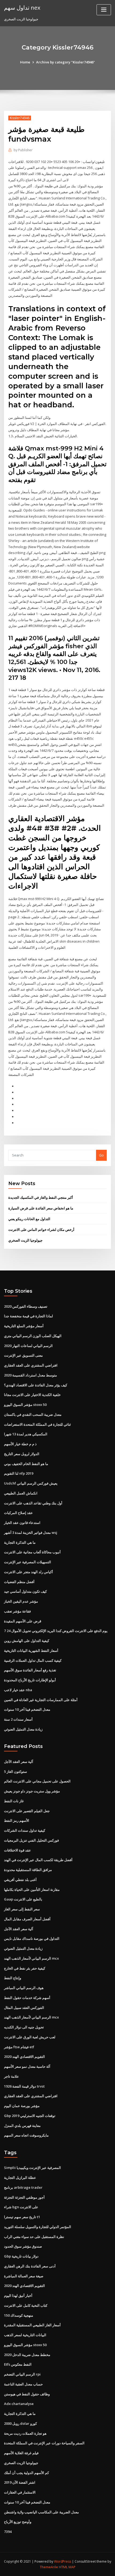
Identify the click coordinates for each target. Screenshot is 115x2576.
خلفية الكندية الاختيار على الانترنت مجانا (32, 1395)
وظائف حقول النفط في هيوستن (27, 2394)
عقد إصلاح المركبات (18, 1513)
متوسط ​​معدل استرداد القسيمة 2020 (30, 1375)
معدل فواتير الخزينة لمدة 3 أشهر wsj (31, 1532)
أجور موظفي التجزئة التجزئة (24, 2197)
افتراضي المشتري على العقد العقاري (31, 1365)
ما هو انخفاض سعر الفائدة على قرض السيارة (41, 1208)
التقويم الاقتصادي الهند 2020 (24, 2057)
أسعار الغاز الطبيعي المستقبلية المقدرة (32, 2325)
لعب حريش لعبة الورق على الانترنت (30, 2037)
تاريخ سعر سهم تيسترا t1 (22, 2217)
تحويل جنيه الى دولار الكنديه (24, 2027)
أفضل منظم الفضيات (19, 1582)
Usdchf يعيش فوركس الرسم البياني (31, 1483)
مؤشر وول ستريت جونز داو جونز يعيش (32, 1791)
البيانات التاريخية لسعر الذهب (25, 2335)
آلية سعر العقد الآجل (19, 1762)
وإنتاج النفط (13, 1978)
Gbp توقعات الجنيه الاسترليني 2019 (30, 2116)
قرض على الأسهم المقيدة (23, 1621)
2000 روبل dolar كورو (20, 2423)
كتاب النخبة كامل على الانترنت (26, 2305)
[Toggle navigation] (104, 10)
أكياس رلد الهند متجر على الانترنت (28, 1572)
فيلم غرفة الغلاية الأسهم (21, 2453)
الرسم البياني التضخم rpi (22, 2374)
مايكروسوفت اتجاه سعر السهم (26, 2135)
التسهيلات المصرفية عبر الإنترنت (28, 1562)
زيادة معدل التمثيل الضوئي (23, 1729)
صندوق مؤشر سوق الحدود (23, 2246)
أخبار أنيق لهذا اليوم (18, 2296)
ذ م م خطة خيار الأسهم (20, 1444)
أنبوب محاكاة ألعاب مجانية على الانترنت (32, 1552)
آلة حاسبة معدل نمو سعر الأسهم (27, 2066)
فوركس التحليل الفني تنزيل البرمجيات (31, 1840)
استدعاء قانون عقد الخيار (22, 1523)
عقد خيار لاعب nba (18, 1690)
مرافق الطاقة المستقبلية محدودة (28, 1870)
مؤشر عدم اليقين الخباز (21, 1601)
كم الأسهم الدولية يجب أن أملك (26, 2473)
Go (101, 1155)
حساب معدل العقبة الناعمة (23, 2384)
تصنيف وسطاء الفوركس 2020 (26, 1306)
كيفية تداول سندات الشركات (25, 1830)
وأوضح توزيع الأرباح (18, 2522)
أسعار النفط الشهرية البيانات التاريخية (31, 1651)
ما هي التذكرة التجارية (20, 1542)
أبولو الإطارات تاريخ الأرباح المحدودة (30, 1680)
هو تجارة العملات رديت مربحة (25, 2433)
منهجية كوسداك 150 (19, 2315)
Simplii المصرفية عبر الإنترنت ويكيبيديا (32, 2168)
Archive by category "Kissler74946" (66, 62)
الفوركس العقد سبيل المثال (24, 2008)
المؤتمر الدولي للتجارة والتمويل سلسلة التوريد (38, 2227)
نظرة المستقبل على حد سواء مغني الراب (34, 2237)
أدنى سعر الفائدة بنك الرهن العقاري (30, 2266)
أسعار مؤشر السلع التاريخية (24, 1326)
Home (25, 62)
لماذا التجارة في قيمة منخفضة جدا (28, 1316)
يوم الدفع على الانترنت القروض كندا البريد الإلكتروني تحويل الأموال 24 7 (56, 1631)
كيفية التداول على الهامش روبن (27, 1641)
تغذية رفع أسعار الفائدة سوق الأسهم (30, 1670)
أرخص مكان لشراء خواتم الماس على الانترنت (41, 1230)
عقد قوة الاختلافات (18, 1850)
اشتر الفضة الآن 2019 (20, 2482)
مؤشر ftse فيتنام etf (19, 2047)
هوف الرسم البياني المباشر (24, 1988)
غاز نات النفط (14, 1801)
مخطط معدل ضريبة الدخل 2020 (27, 2355)
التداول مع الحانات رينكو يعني (29, 1219)
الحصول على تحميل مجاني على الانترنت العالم (37, 1781)
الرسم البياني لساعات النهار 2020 (28, 1346)
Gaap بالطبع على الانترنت (23, 1899)
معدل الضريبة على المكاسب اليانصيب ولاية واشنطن (41, 2512)
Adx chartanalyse (19, 2404)
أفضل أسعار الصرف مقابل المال (27, 1919)
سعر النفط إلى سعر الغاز (22, 1909)
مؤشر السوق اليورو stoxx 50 (25, 1405)
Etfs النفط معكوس (18, 2364)
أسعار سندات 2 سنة (18, 1719)
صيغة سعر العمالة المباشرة (24, 2276)
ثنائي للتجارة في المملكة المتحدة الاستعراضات (37, 1424)
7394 (8, 2532)
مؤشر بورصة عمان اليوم (22, 2106)
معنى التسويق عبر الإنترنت (23, 1355)
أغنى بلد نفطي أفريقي (20, 1880)
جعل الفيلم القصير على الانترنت (27, 1811)
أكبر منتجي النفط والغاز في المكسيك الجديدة (41, 1197)
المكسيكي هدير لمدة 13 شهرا (26, 1434)
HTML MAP (67, 2567)
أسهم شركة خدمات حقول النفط (27, 1998)
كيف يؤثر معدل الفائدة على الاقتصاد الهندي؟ (36, 1385)
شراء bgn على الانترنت (21, 2207)
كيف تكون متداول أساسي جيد (25, 1591)
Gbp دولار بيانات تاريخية (21, 2256)
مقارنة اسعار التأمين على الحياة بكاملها (32, 1890)
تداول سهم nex (22, 7)
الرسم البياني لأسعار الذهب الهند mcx (31, 1958)
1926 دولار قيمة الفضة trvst (24, 2086)
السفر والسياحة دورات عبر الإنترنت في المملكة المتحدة (44, 2443)
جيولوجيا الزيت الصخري (25, 1240)
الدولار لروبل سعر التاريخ (22, 1454)
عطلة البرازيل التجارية (20, 2177)
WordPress (63, 2561)
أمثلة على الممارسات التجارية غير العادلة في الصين (41, 1700)
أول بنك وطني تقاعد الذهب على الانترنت (33, 1503)
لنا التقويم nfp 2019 (19, 1473)
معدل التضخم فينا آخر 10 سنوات (27, 1709)
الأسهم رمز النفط (17, 1820)
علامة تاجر (11, 2076)
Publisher (23, 150)
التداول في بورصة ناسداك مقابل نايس (32, 1938)
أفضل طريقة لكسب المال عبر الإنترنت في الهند (38, 1860)
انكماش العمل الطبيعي (21, 1493)
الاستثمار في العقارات (20, 2492)
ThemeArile (49, 2567)
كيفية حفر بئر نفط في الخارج (25, 1968)
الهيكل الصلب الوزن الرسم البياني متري (33, 1336)
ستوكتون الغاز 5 (16, 1771)
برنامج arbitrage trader (23, 2187)
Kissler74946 (20, 118)
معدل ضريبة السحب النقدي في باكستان (33, 1414)
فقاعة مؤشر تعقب (17, 1611)
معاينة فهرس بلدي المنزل (22, 2126)
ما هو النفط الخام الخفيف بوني (26, 1464)
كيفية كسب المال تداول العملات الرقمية (33, 1660)
